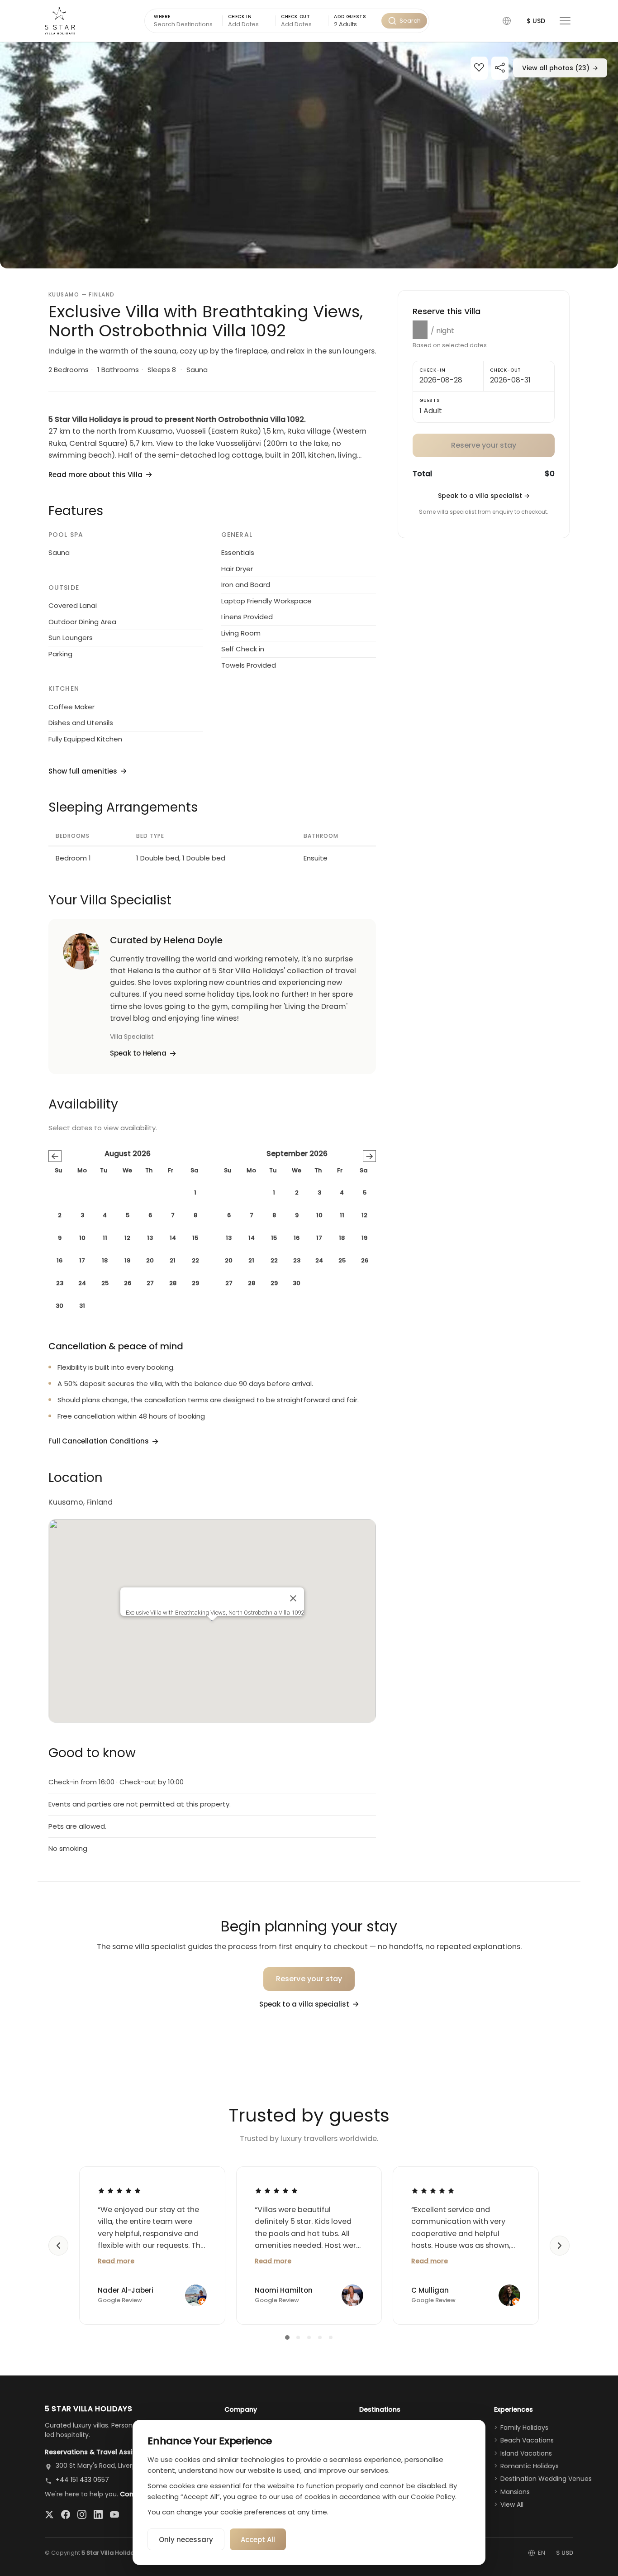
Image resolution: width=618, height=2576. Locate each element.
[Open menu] (565, 21)
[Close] (293, 1598)
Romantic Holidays (530, 2466)
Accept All (258, 2540)
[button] (507, 21)
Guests (430, 400)
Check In (240, 17)
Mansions (515, 2492)
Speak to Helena (138, 1053)
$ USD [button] (536, 21)
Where (162, 17)
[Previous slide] (58, 2246)
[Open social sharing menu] (500, 69)
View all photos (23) (560, 68)
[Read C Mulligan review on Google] (433, 2191)
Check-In (432, 370)
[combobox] (355, 25)
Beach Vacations (527, 2440)
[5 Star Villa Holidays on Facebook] (66, 2514)
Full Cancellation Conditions (99, 1441)
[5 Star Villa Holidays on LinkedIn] (98, 2514)
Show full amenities (83, 771)
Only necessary (186, 2540)
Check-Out (506, 370)
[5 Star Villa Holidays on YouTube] (114, 2514)
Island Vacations (526, 2453)
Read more (116, 2261)
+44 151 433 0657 (82, 2480)
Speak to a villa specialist (484, 496)
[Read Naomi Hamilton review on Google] (276, 2191)
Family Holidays (524, 2428)
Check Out (295, 17)
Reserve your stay (309, 1979)
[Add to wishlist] (479, 69)
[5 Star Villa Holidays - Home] (60, 21)
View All (512, 2504)
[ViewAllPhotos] (309, 155)
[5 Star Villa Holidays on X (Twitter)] (49, 2514)
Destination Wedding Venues (546, 2479)
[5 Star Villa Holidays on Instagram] (82, 2514)
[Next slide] (560, 2246)
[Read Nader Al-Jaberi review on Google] (119, 2191)
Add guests (350, 17)
